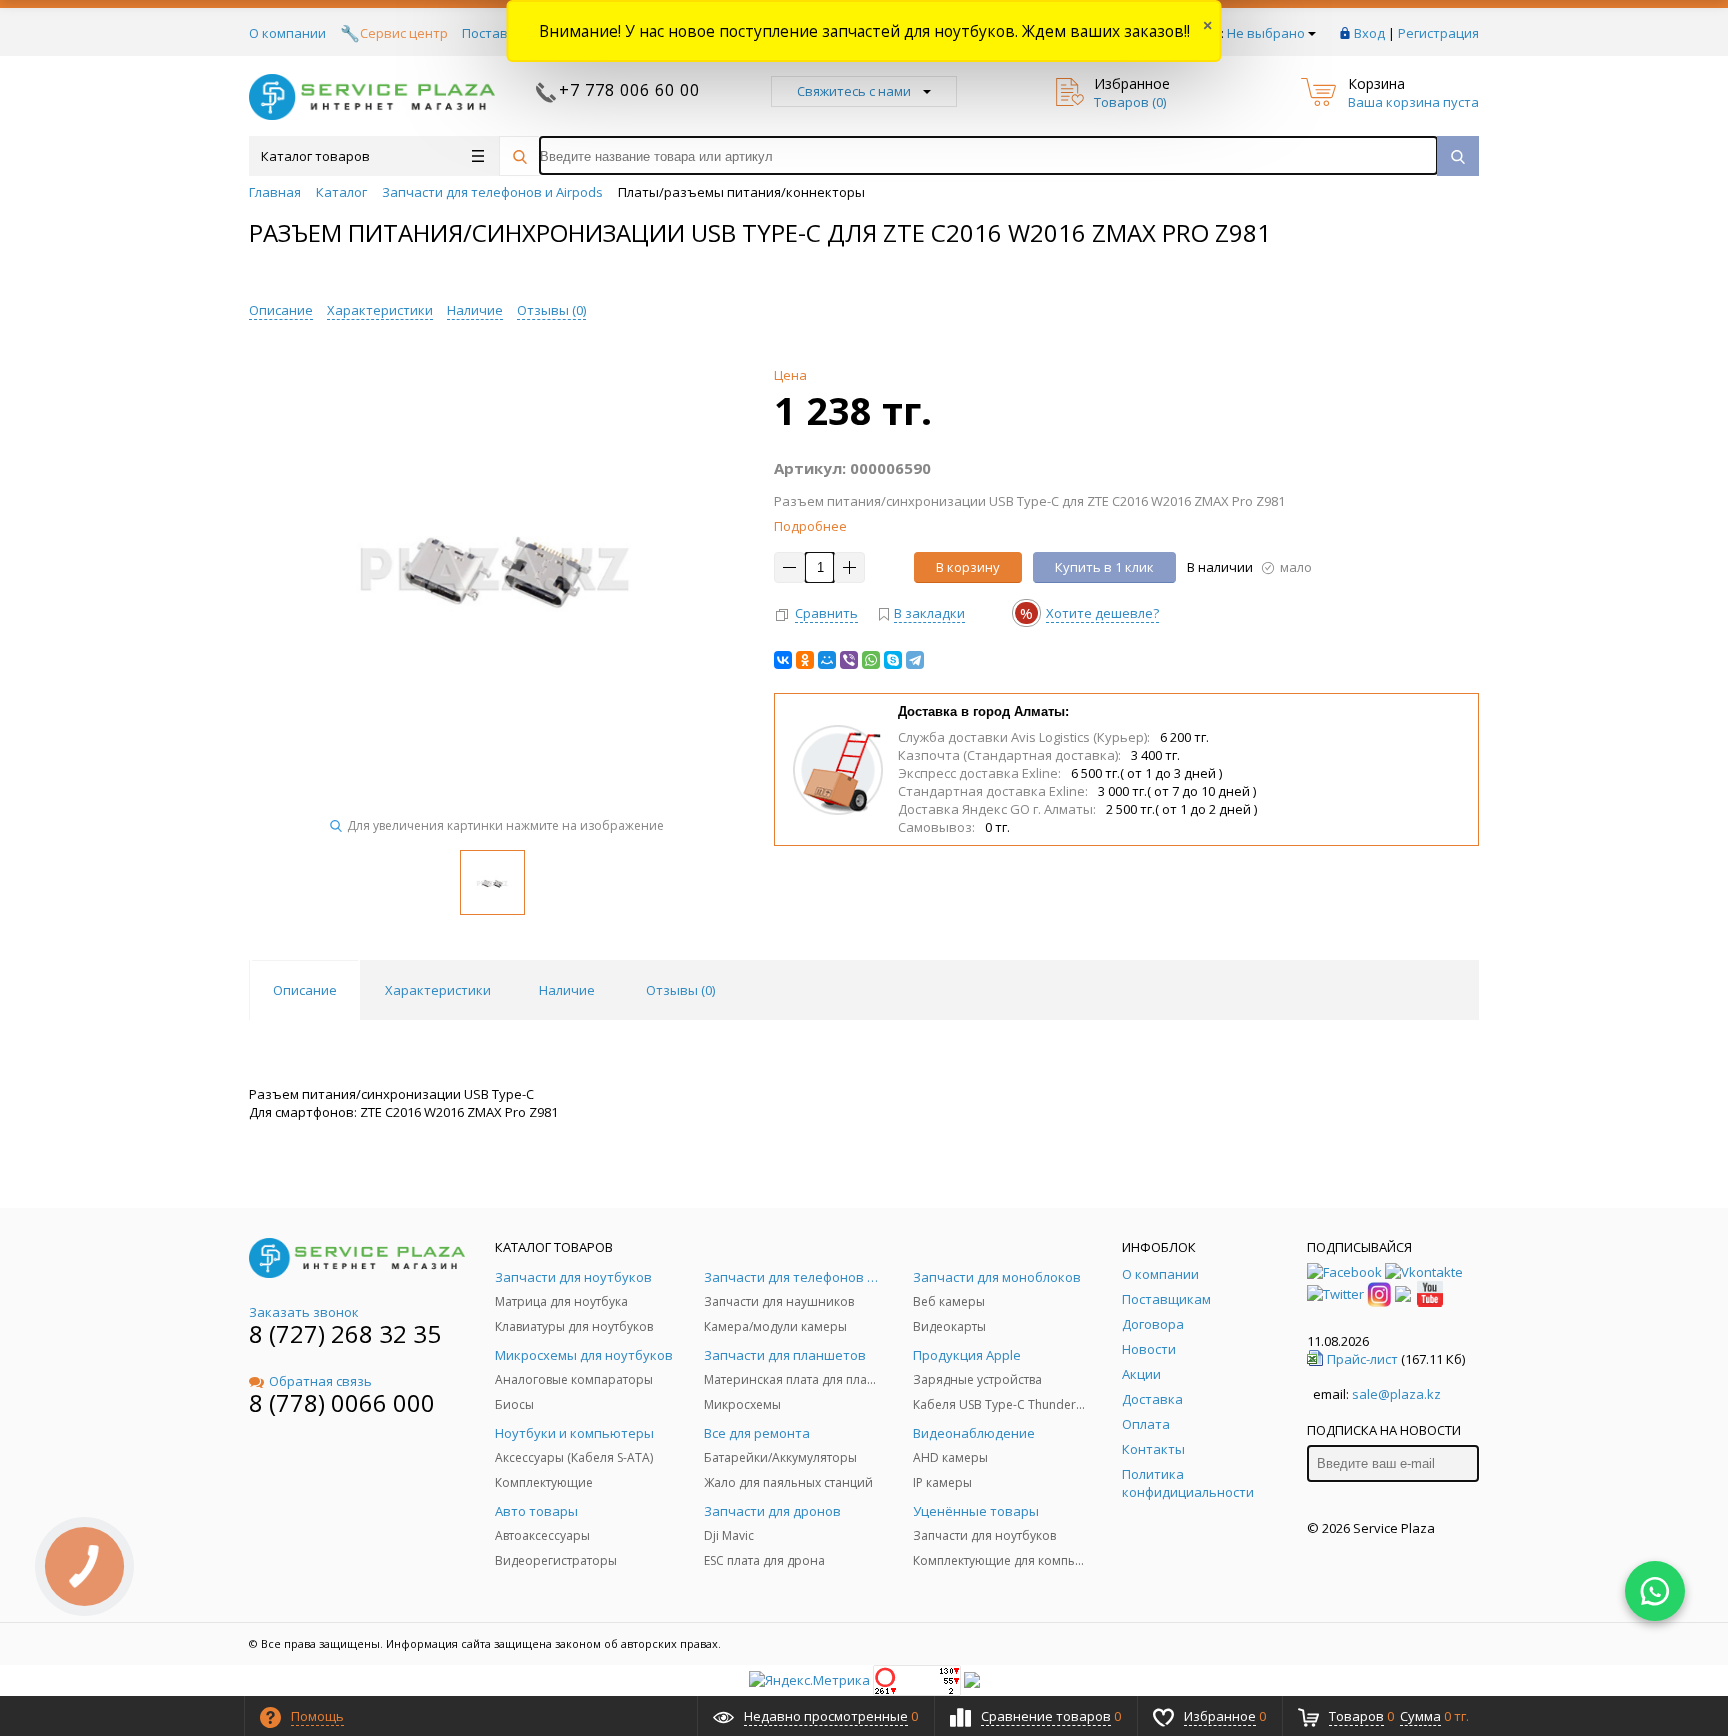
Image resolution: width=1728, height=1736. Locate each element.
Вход (1369, 33)
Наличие (475, 310)
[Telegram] (915, 660)
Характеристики (380, 310)
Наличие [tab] (567, 990)
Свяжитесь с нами (854, 91)
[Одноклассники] (805, 660)
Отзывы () (551, 310)
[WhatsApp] (871, 660)
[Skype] (893, 660)
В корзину (968, 567)
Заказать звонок (304, 1312)
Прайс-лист (1362, 1359)
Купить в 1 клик (1104, 567)
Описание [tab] (305, 990)
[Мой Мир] (827, 660)
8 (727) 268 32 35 (345, 1333)
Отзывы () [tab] (680, 990)
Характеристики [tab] (438, 990)
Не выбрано (1266, 33)
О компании (287, 33)
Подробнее (810, 526)
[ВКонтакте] (783, 660)
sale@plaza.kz (1396, 1394)
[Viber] (849, 660)
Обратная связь (320, 1381)
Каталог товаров (315, 156)
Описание (281, 310)
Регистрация (1438, 33)
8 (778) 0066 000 (342, 1402)
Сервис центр (404, 33)
